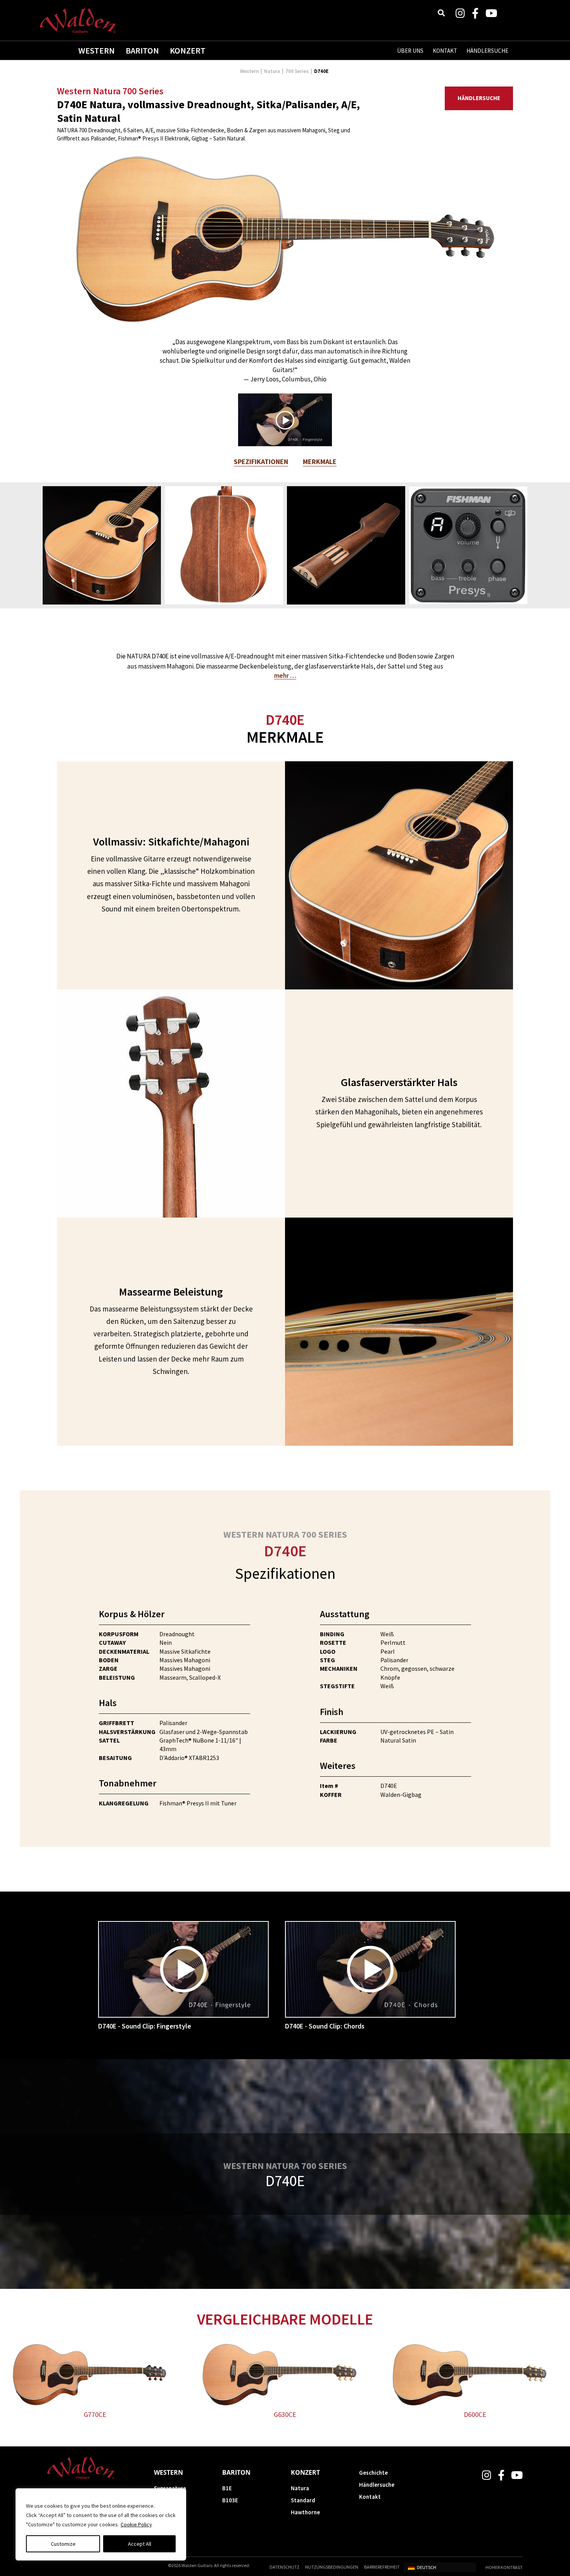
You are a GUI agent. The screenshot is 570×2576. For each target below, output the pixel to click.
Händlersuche (479, 98)
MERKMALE (320, 462)
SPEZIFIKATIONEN (261, 462)
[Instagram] (460, 13)
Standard (303, 2500)
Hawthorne (305, 2512)
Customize (63, 2544)
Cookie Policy (136, 2524)
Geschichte (373, 2473)
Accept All (140, 2544)
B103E (230, 2500)
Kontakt (370, 2497)
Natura (272, 71)
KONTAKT (445, 51)
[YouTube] (491, 13)
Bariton (142, 50)
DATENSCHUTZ (284, 2567)
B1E (227, 2488)
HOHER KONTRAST (504, 2567)
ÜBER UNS (410, 51)
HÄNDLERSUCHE (487, 51)
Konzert (188, 50)
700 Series (297, 71)
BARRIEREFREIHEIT (382, 2567)
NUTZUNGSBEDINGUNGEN (332, 2567)
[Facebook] (475, 13)
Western (97, 50)
